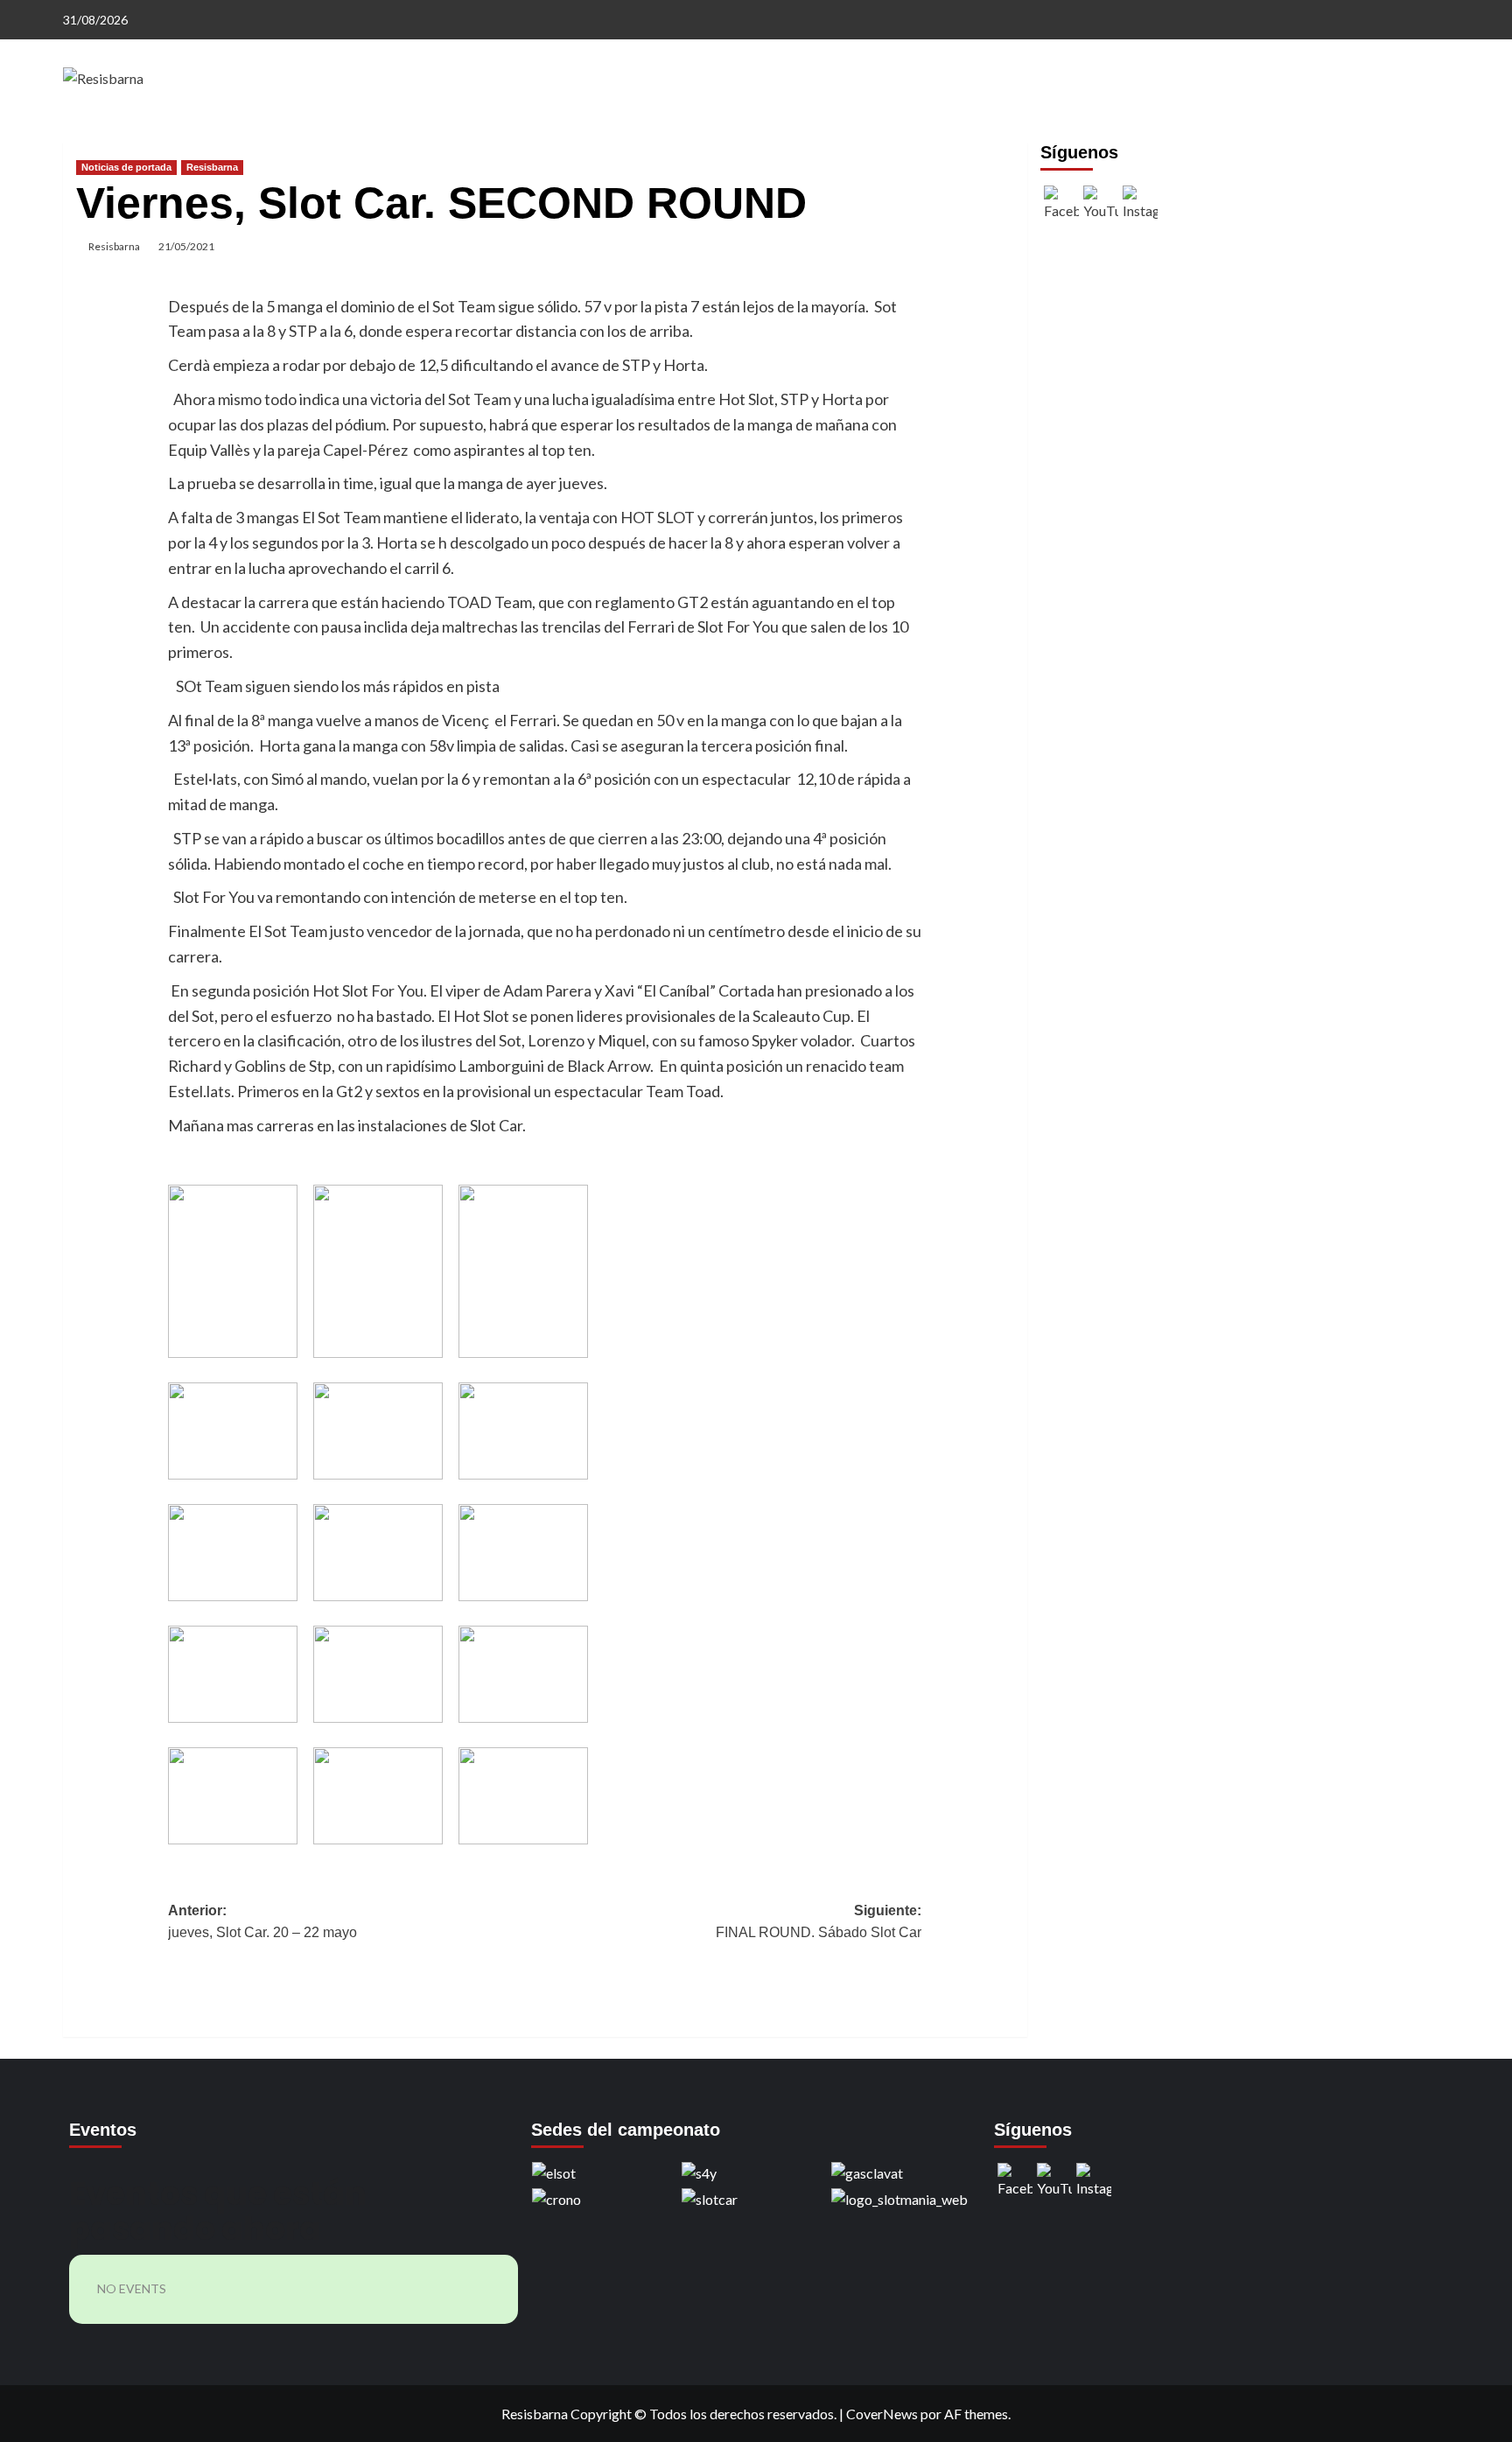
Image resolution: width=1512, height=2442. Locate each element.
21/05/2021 (186, 246)
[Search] (1439, 138)
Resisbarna (212, 167)
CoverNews (882, 2414)
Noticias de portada (126, 167)
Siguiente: (819, 1922)
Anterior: (262, 1922)
